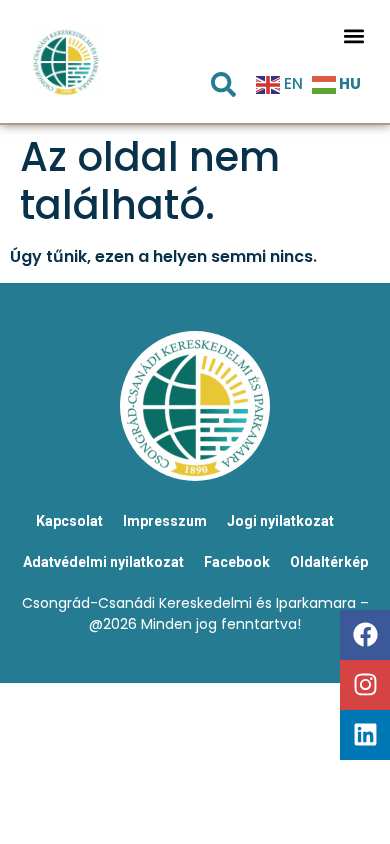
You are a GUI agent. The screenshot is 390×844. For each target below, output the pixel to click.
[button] (354, 35)
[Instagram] (365, 685)
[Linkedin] (365, 735)
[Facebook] (365, 635)
